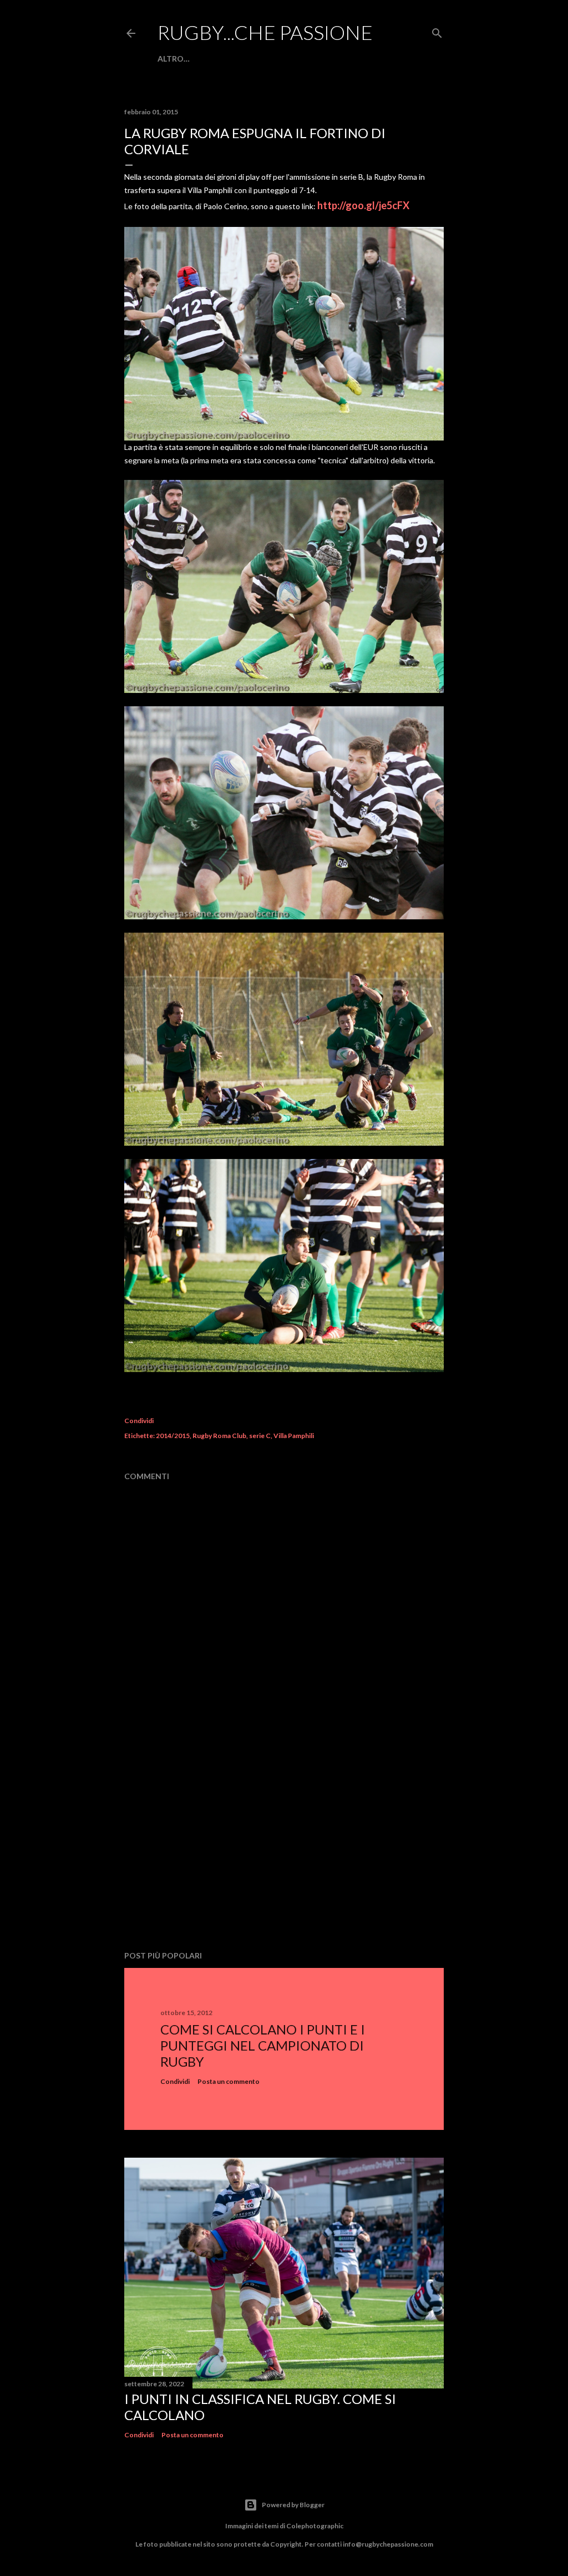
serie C (260, 1436)
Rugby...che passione (265, 32)
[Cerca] (437, 31)
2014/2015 (173, 1436)
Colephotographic (315, 2526)
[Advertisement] (284, 1845)
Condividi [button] (139, 1421)
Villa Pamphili (294, 1436)
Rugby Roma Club (219, 1436)
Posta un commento (229, 2081)
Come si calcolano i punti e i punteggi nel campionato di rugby (263, 2045)
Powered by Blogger (293, 2505)
